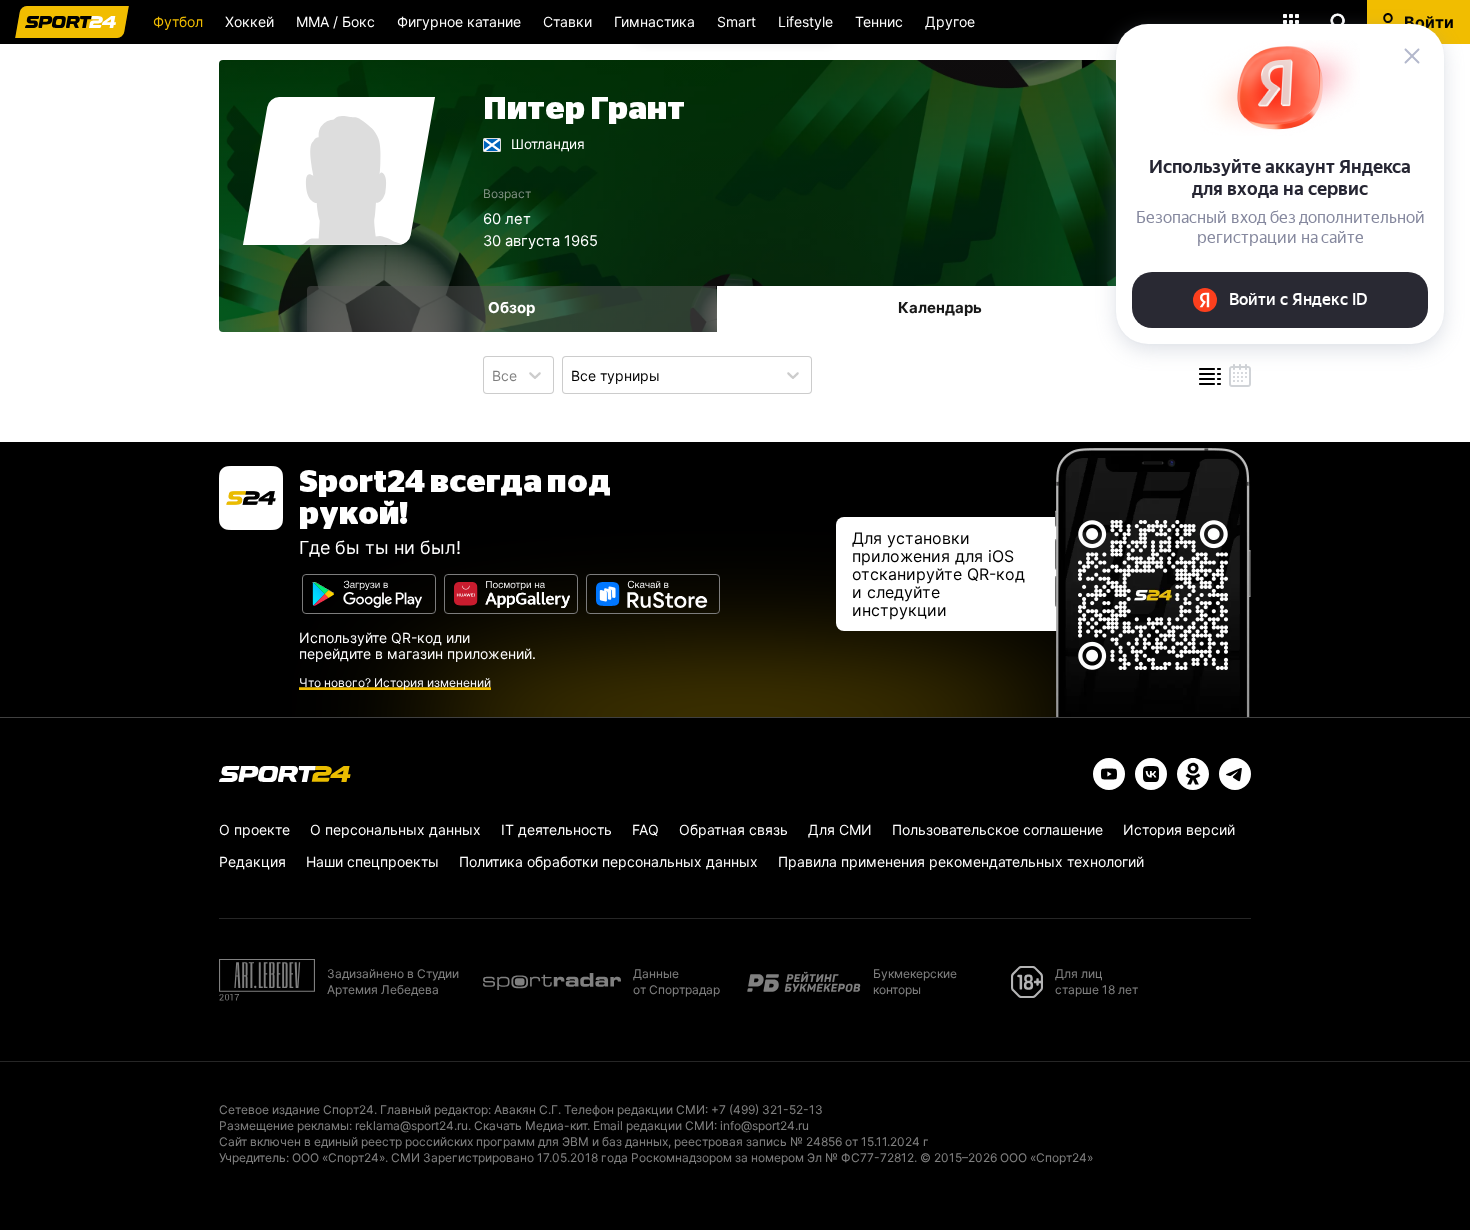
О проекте (254, 829)
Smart (736, 21)
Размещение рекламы (284, 1125)
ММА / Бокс (335, 21)
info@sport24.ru (764, 1125)
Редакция (252, 861)
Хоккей (249, 21)
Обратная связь (733, 829)
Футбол (178, 21)
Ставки (567, 21)
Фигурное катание (459, 21)
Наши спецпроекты (372, 861)
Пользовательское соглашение (997, 829)
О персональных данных (395, 829)
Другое (950, 21)
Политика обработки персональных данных (608, 861)
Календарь (940, 307)
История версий (1179, 829)
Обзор (511, 307)
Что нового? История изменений (395, 682)
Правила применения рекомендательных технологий (961, 861)
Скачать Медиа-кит (530, 1125)
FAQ (645, 829)
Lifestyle (805, 21)
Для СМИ (840, 829)
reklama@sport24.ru (411, 1125)
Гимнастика (654, 21)
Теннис (879, 21)
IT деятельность (556, 829)
